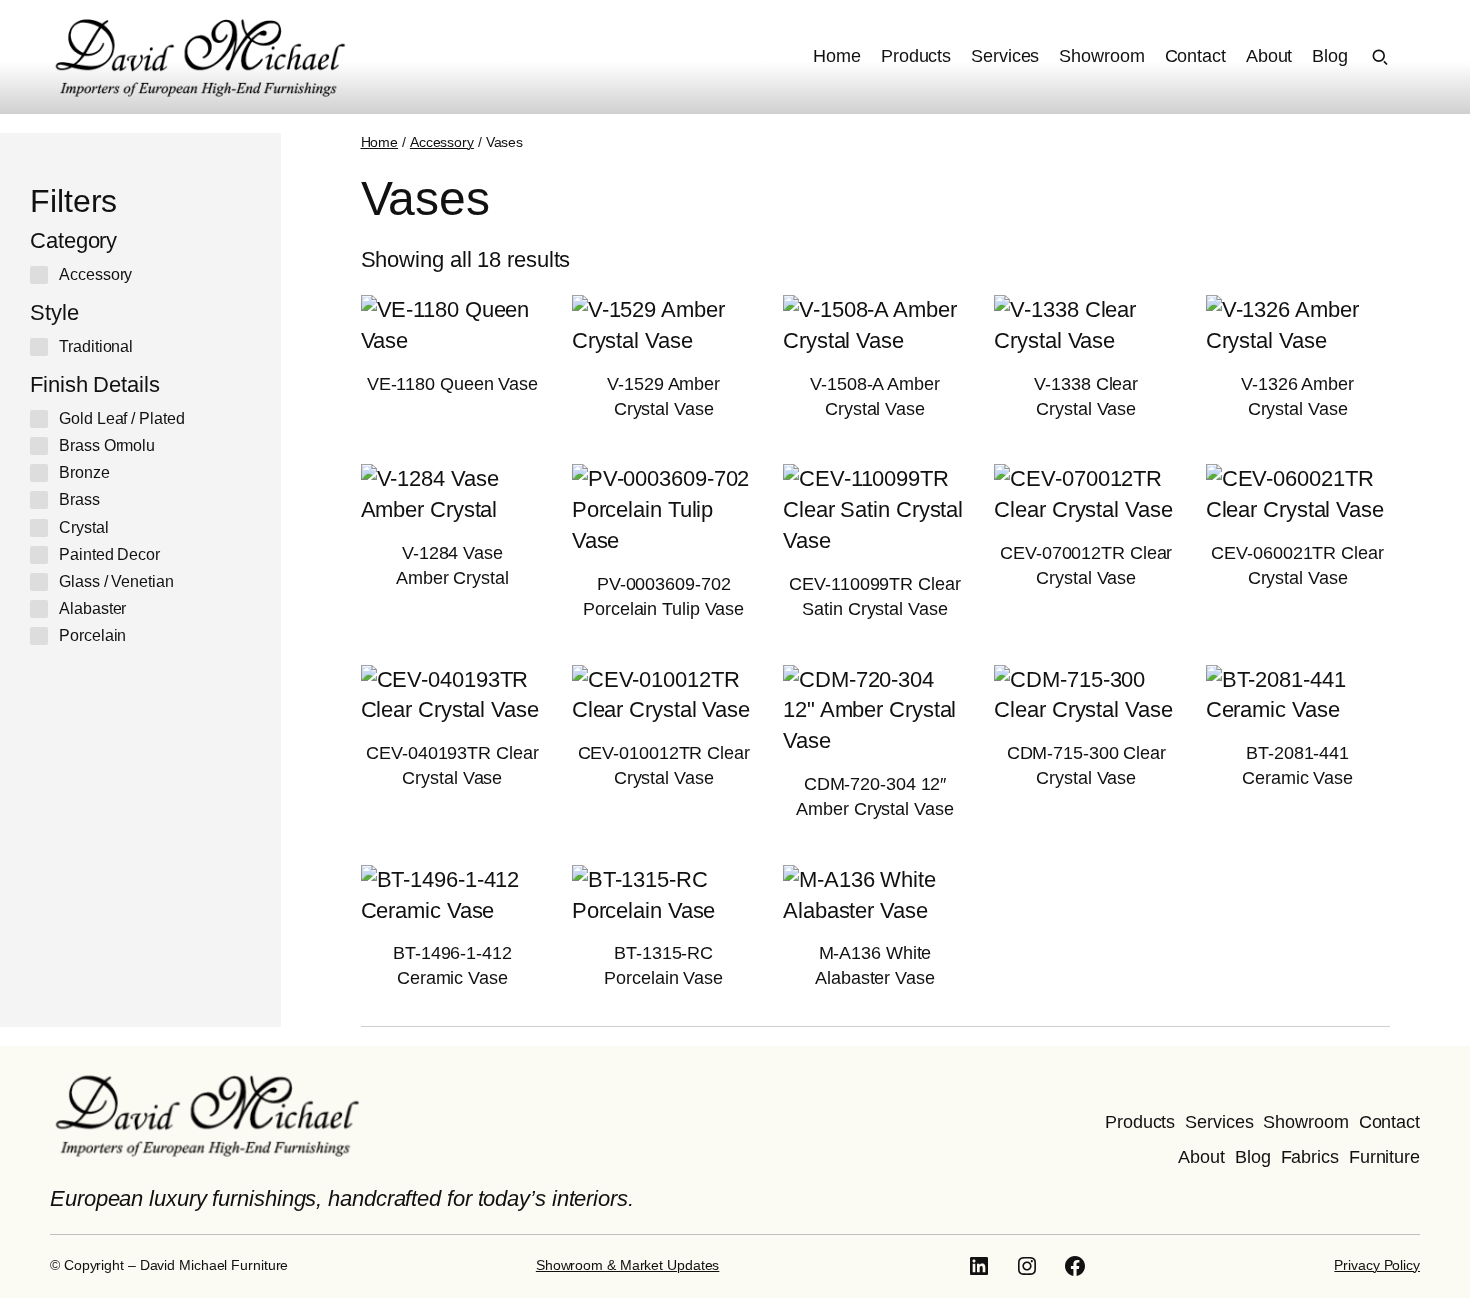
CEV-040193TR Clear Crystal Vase (452, 765)
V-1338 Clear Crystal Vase (1086, 396)
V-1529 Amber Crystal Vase (663, 396)
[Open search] (1380, 57)
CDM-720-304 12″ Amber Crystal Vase (874, 796)
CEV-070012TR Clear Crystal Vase (1086, 565)
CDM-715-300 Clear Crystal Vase (1086, 765)
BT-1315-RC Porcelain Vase (663, 965)
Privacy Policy (1377, 1265)
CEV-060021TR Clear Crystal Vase (1297, 565)
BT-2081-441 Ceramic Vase (1297, 765)
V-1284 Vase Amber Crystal (452, 565)
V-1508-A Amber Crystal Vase (875, 396)
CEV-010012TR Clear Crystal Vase (664, 765)
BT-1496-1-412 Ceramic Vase (452, 965)
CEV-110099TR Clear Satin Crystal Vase (874, 596)
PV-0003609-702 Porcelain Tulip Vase (663, 596)
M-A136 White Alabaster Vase (875, 965)
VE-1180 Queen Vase (452, 384)
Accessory (442, 142)
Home (380, 142)
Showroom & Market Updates (628, 1265)
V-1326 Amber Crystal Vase (1297, 396)
